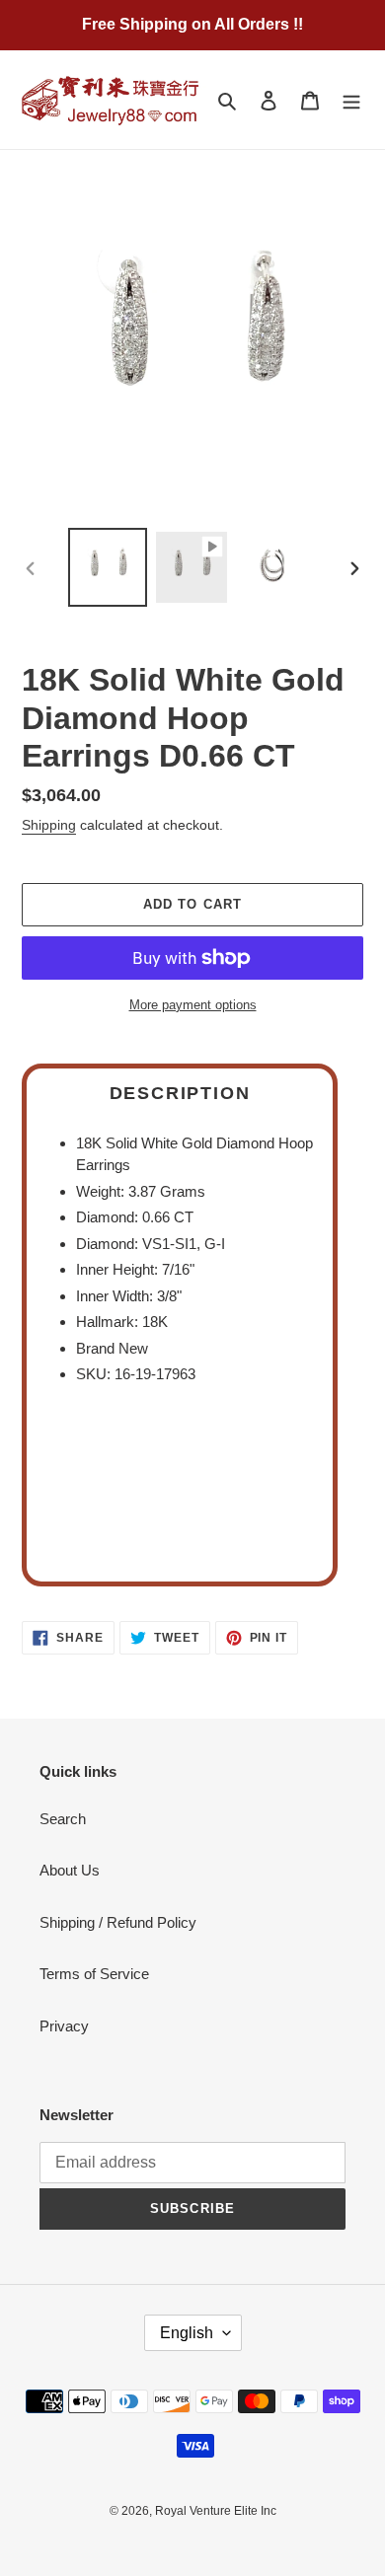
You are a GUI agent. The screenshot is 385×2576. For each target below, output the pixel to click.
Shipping (49, 825)
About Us (70, 1870)
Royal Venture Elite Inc (216, 2511)
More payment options (193, 1005)
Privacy (64, 2026)
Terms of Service (94, 1974)
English (187, 2333)
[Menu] (351, 100)
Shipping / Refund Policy (118, 1922)
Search (63, 1819)
